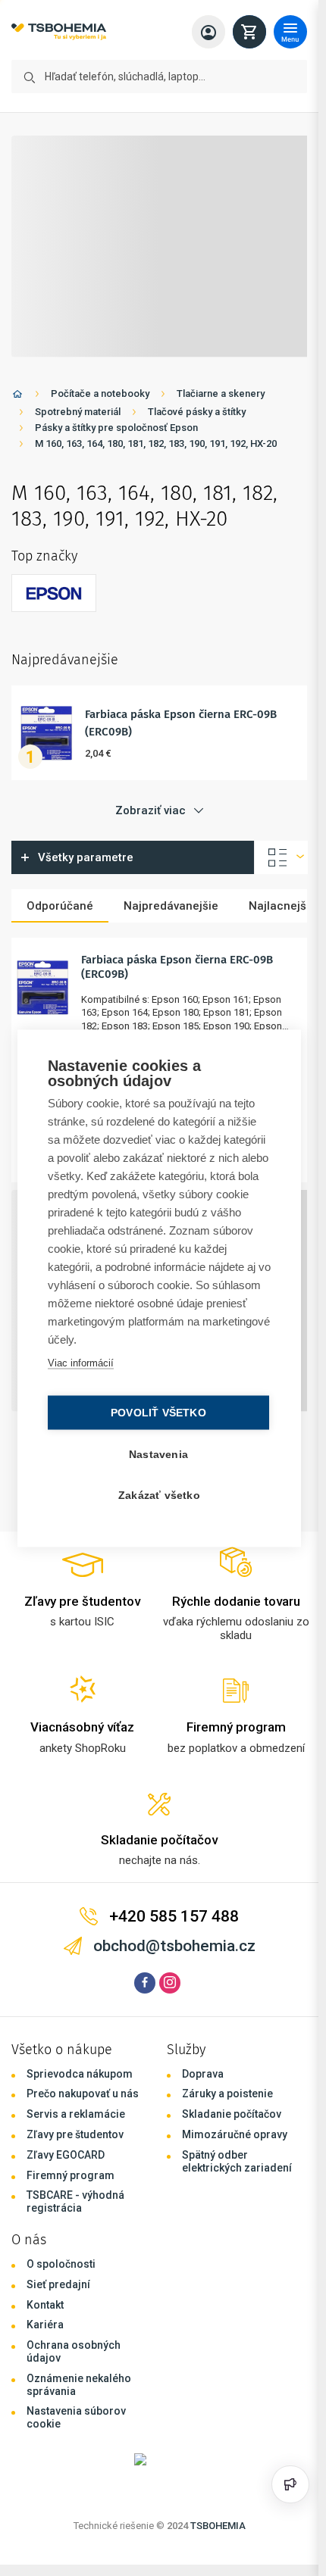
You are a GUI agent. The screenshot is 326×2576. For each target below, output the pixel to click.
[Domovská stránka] (17, 397)
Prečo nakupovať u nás (83, 2094)
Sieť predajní (58, 2284)
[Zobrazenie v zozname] (281, 857)
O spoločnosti (61, 2264)
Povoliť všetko (158, 1412)
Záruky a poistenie (227, 2094)
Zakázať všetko (159, 1495)
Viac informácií (81, 1362)
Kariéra (45, 2325)
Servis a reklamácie (76, 2114)
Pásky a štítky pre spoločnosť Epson (116, 428)
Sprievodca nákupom (80, 2074)
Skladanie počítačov (232, 2114)
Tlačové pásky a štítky (197, 412)
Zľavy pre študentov (75, 2134)
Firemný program (71, 2175)
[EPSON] (54, 593)
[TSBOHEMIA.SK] (59, 32)
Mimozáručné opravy (235, 2134)
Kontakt (45, 2305)
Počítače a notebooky (100, 393)
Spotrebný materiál (78, 412)
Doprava (203, 2074)
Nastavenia (158, 1454)
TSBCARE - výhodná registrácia (75, 2201)
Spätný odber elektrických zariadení (237, 2161)
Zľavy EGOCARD (66, 2155)
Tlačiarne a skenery (221, 393)
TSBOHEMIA (218, 2526)
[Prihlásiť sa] (208, 32)
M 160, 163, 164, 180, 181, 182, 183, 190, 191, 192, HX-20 (156, 443)
